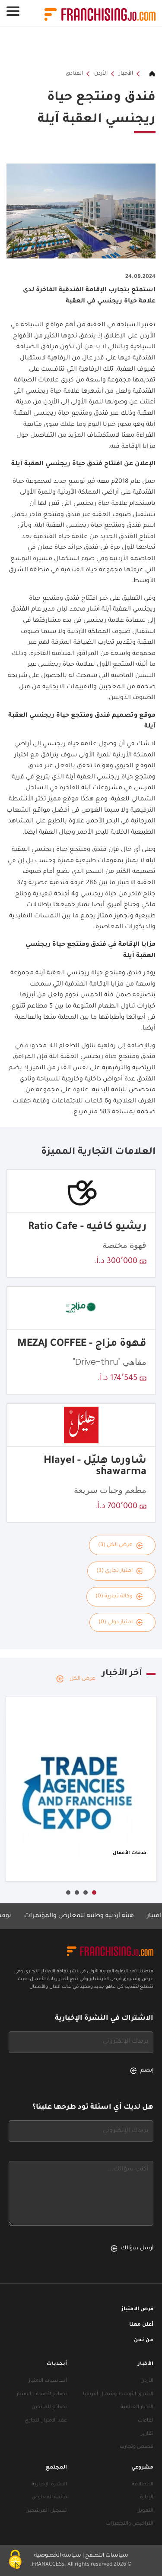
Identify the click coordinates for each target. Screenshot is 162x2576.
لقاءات (146, 2421)
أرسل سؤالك (137, 2248)
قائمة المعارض (49, 2498)
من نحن (144, 2341)
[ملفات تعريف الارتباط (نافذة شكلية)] (15, 2561)
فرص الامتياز (137, 2310)
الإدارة (147, 2498)
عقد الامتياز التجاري (46, 2421)
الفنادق (74, 74)
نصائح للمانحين (49, 2408)
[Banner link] (81, 48)
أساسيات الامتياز (48, 2381)
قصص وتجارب (137, 2447)
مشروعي (142, 2468)
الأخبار (126, 74)
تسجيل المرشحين (46, 2511)
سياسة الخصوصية (58, 2556)
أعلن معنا (141, 2325)
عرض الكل (83, 1679)
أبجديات (57, 2364)
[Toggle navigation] (13, 11)
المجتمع (56, 2468)
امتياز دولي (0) (116, 1622)
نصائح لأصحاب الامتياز (42, 2395)
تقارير (147, 2434)
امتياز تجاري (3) (114, 1571)
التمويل (145, 2511)
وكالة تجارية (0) (114, 1597)
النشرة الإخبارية (49, 2485)
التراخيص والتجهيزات (130, 2524)
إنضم (147, 2071)
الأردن (101, 74)
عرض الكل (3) (115, 1545)
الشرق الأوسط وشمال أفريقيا (118, 2395)
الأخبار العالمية (137, 2408)
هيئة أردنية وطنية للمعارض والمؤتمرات (95, 1916)
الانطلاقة (143, 2485)
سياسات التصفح (107, 2556)
